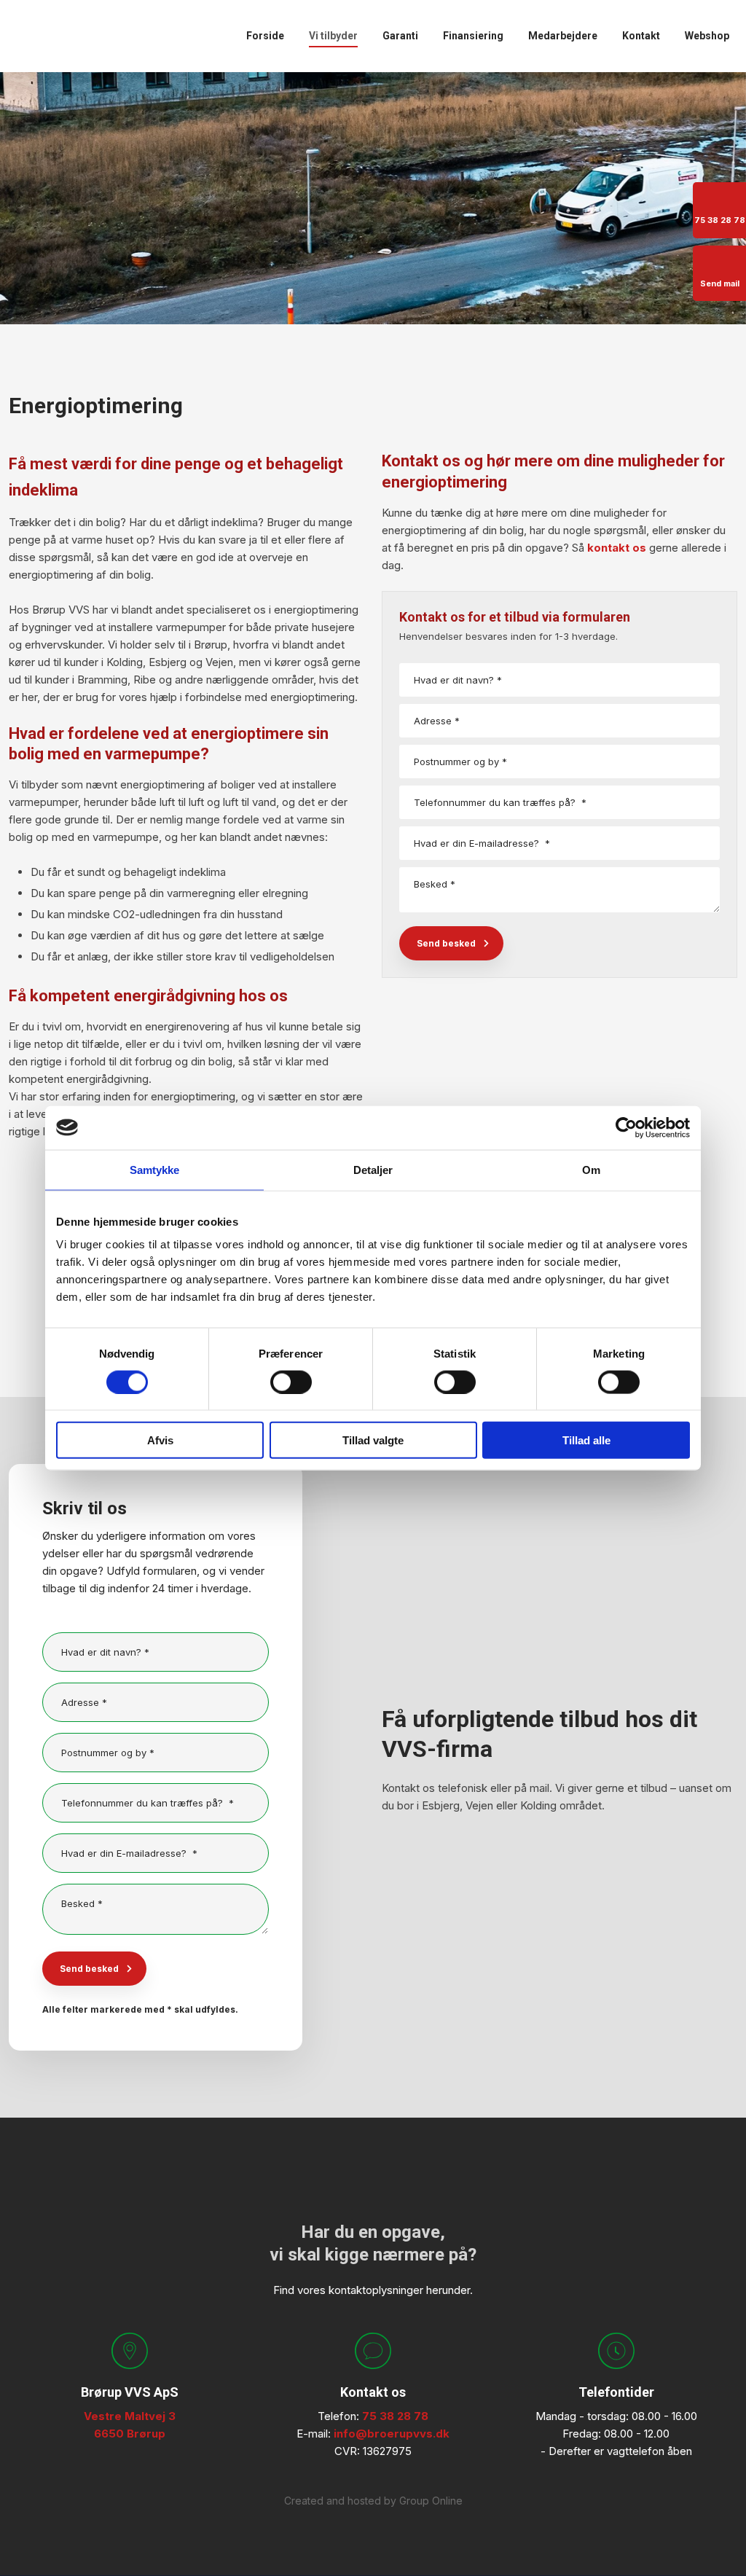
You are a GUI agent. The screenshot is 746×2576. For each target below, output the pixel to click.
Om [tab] (591, 1169)
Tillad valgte (373, 1440)
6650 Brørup (130, 2434)
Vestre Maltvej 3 (130, 2416)
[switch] (291, 1382)
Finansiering (473, 36)
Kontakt (641, 36)
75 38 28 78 (395, 2416)
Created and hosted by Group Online (373, 2501)
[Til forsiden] (82, 37)
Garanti (400, 36)
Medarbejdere (563, 36)
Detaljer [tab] (373, 1169)
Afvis (160, 1440)
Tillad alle (586, 1440)
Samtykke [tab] (155, 1169)
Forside (265, 36)
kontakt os (617, 548)
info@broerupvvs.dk (392, 2434)
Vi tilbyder (333, 36)
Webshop (707, 36)
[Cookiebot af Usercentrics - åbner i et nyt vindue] (626, 1127)
